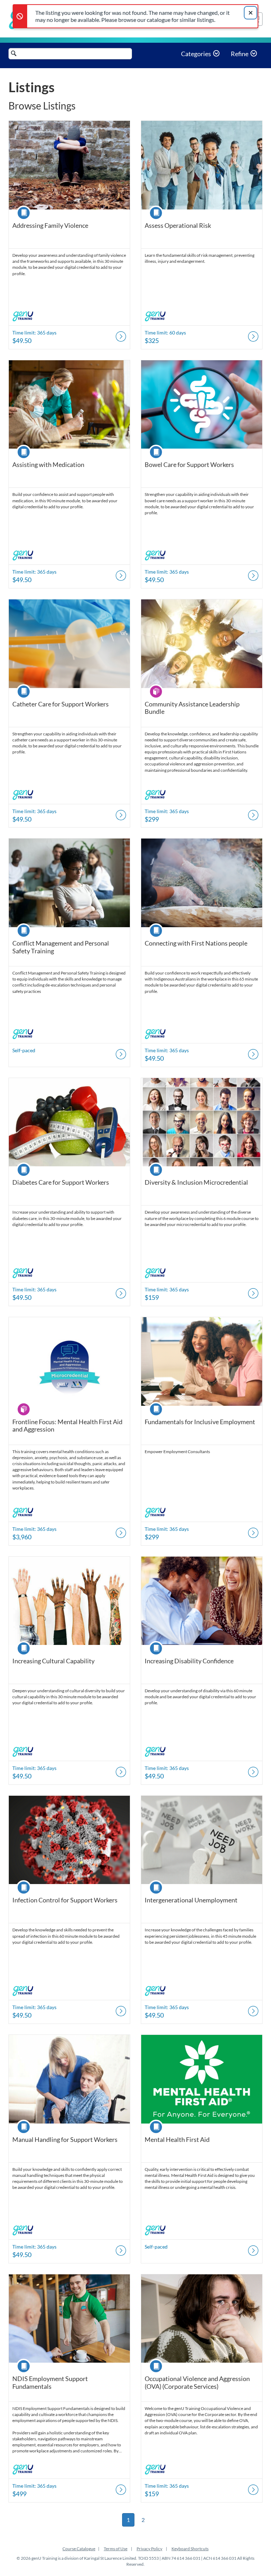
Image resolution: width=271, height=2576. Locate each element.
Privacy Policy (149, 2549)
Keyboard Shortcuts (190, 2549)
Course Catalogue (79, 2549)
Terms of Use (116, 2549)
